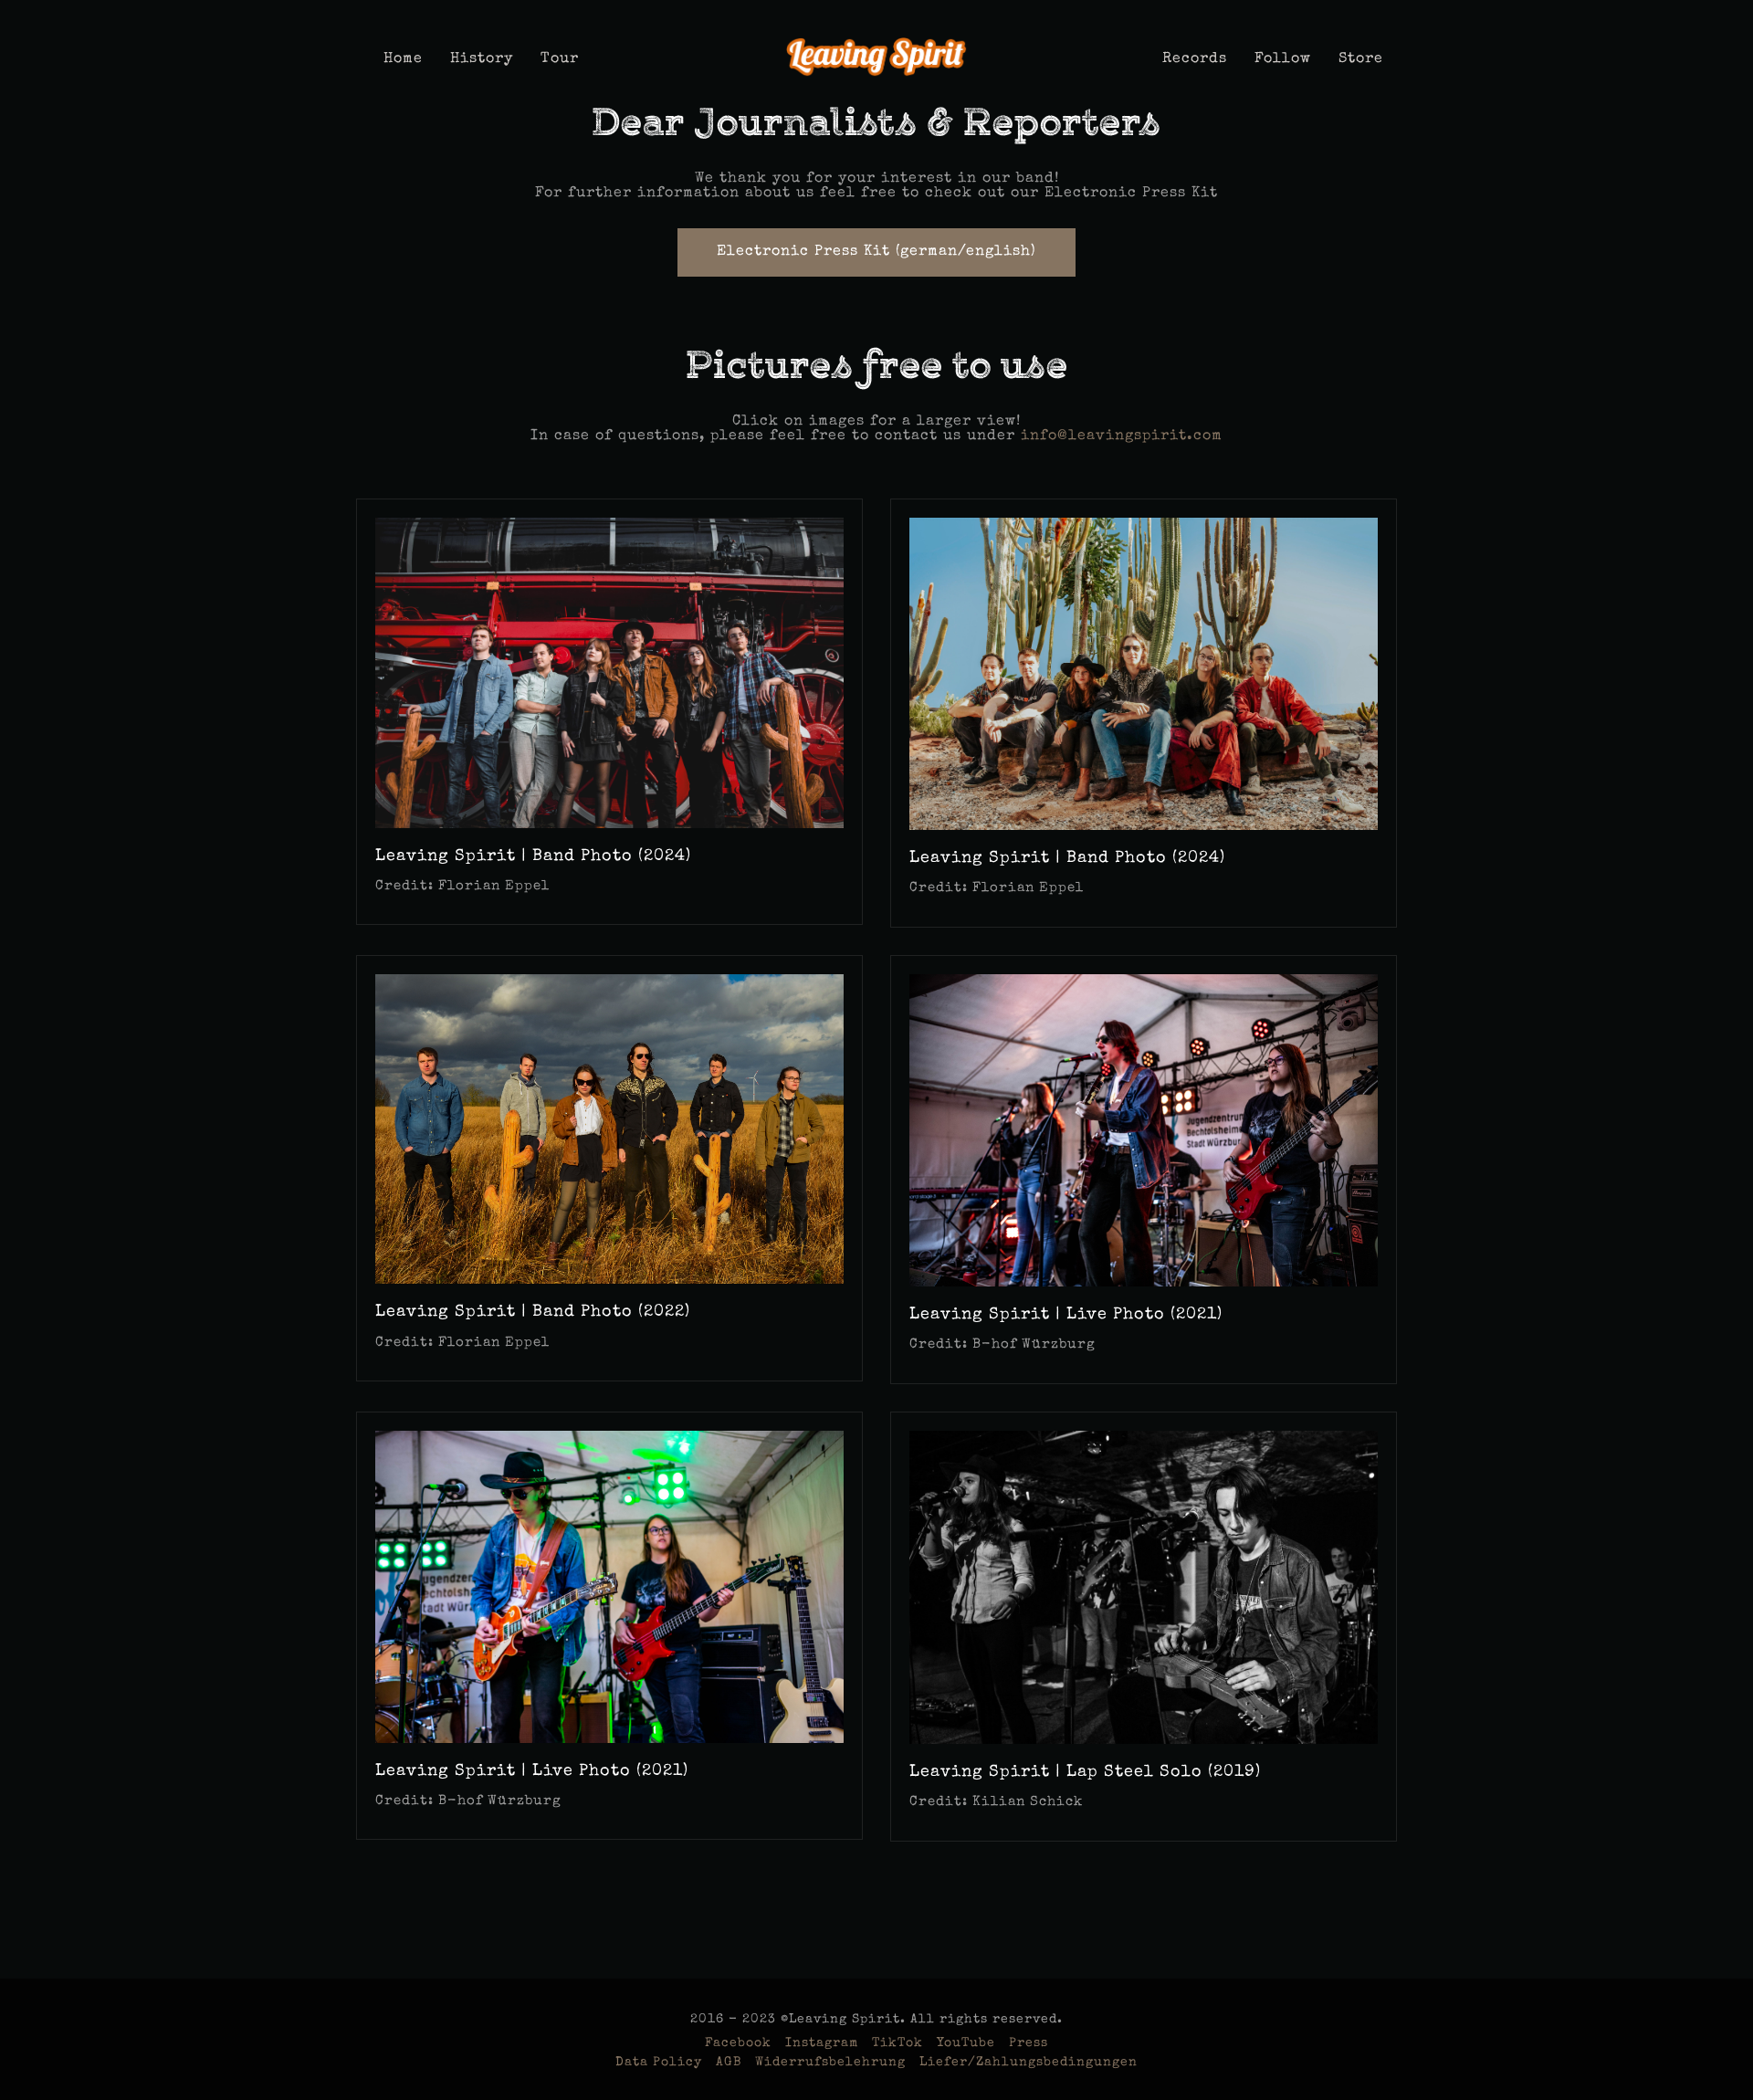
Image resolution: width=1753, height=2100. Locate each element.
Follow (1283, 59)
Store (1361, 59)
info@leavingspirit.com (1122, 436)
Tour (560, 59)
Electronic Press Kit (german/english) (876, 252)
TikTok (897, 2043)
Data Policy (659, 2063)
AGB (729, 2063)
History (482, 59)
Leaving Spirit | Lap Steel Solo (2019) (1085, 1772)
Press (1029, 2043)
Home (403, 59)
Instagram (822, 2043)
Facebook (738, 2043)
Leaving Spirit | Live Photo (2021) (1066, 1315)
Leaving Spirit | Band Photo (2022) (533, 1312)
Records (1195, 59)
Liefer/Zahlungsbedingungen (1029, 2063)
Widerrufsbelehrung (830, 2063)
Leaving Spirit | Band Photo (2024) (533, 856)
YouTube (966, 2043)
